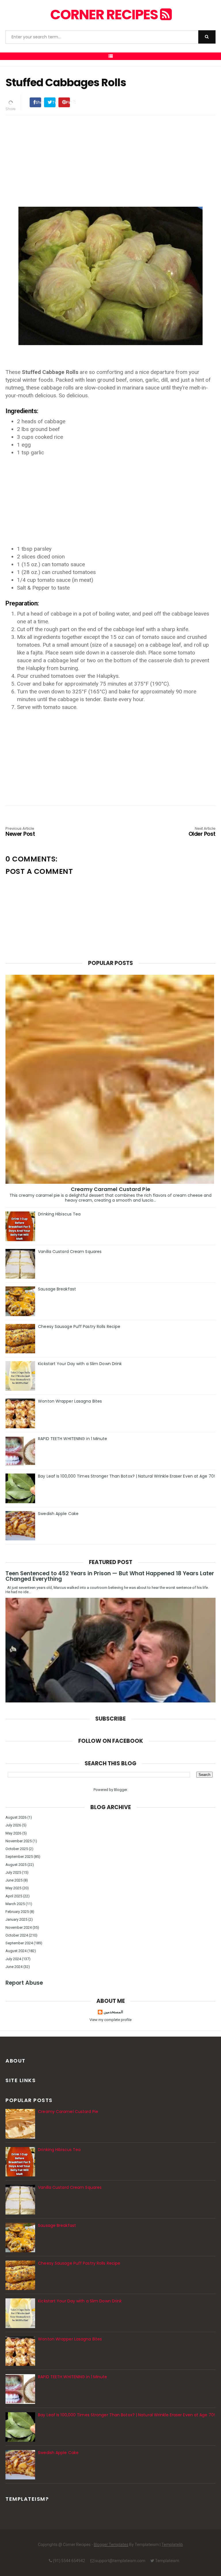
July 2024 (13, 1959)
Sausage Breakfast (57, 1289)
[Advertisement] (110, 160)
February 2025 (17, 1912)
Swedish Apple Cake (58, 1514)
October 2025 (17, 1849)
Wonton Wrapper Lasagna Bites (70, 1401)
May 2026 (13, 1833)
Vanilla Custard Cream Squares (70, 1252)
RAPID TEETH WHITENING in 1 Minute (73, 1439)
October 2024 (17, 1935)
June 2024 (14, 1967)
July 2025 (13, 1872)
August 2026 (16, 1817)
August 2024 (16, 1951)
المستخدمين (113, 2012)
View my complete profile (110, 2020)
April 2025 (14, 1896)
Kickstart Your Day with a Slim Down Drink (80, 1364)
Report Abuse (24, 1983)
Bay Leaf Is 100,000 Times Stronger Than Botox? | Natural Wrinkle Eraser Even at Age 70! (126, 1476)
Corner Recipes (105, 15)
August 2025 (16, 1865)
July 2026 (13, 1825)
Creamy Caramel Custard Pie (110, 1189)
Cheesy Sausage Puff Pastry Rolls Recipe (79, 1326)
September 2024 (19, 1943)
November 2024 (19, 1927)
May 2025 (13, 1888)
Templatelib (172, 2545)
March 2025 (15, 1904)
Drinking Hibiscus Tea (59, 1214)
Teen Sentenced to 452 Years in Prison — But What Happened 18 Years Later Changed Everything (110, 1576)
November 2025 (19, 1841)
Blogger (120, 1790)
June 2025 (14, 1880)
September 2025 (19, 1857)
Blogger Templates (111, 2545)
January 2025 (16, 1919)
